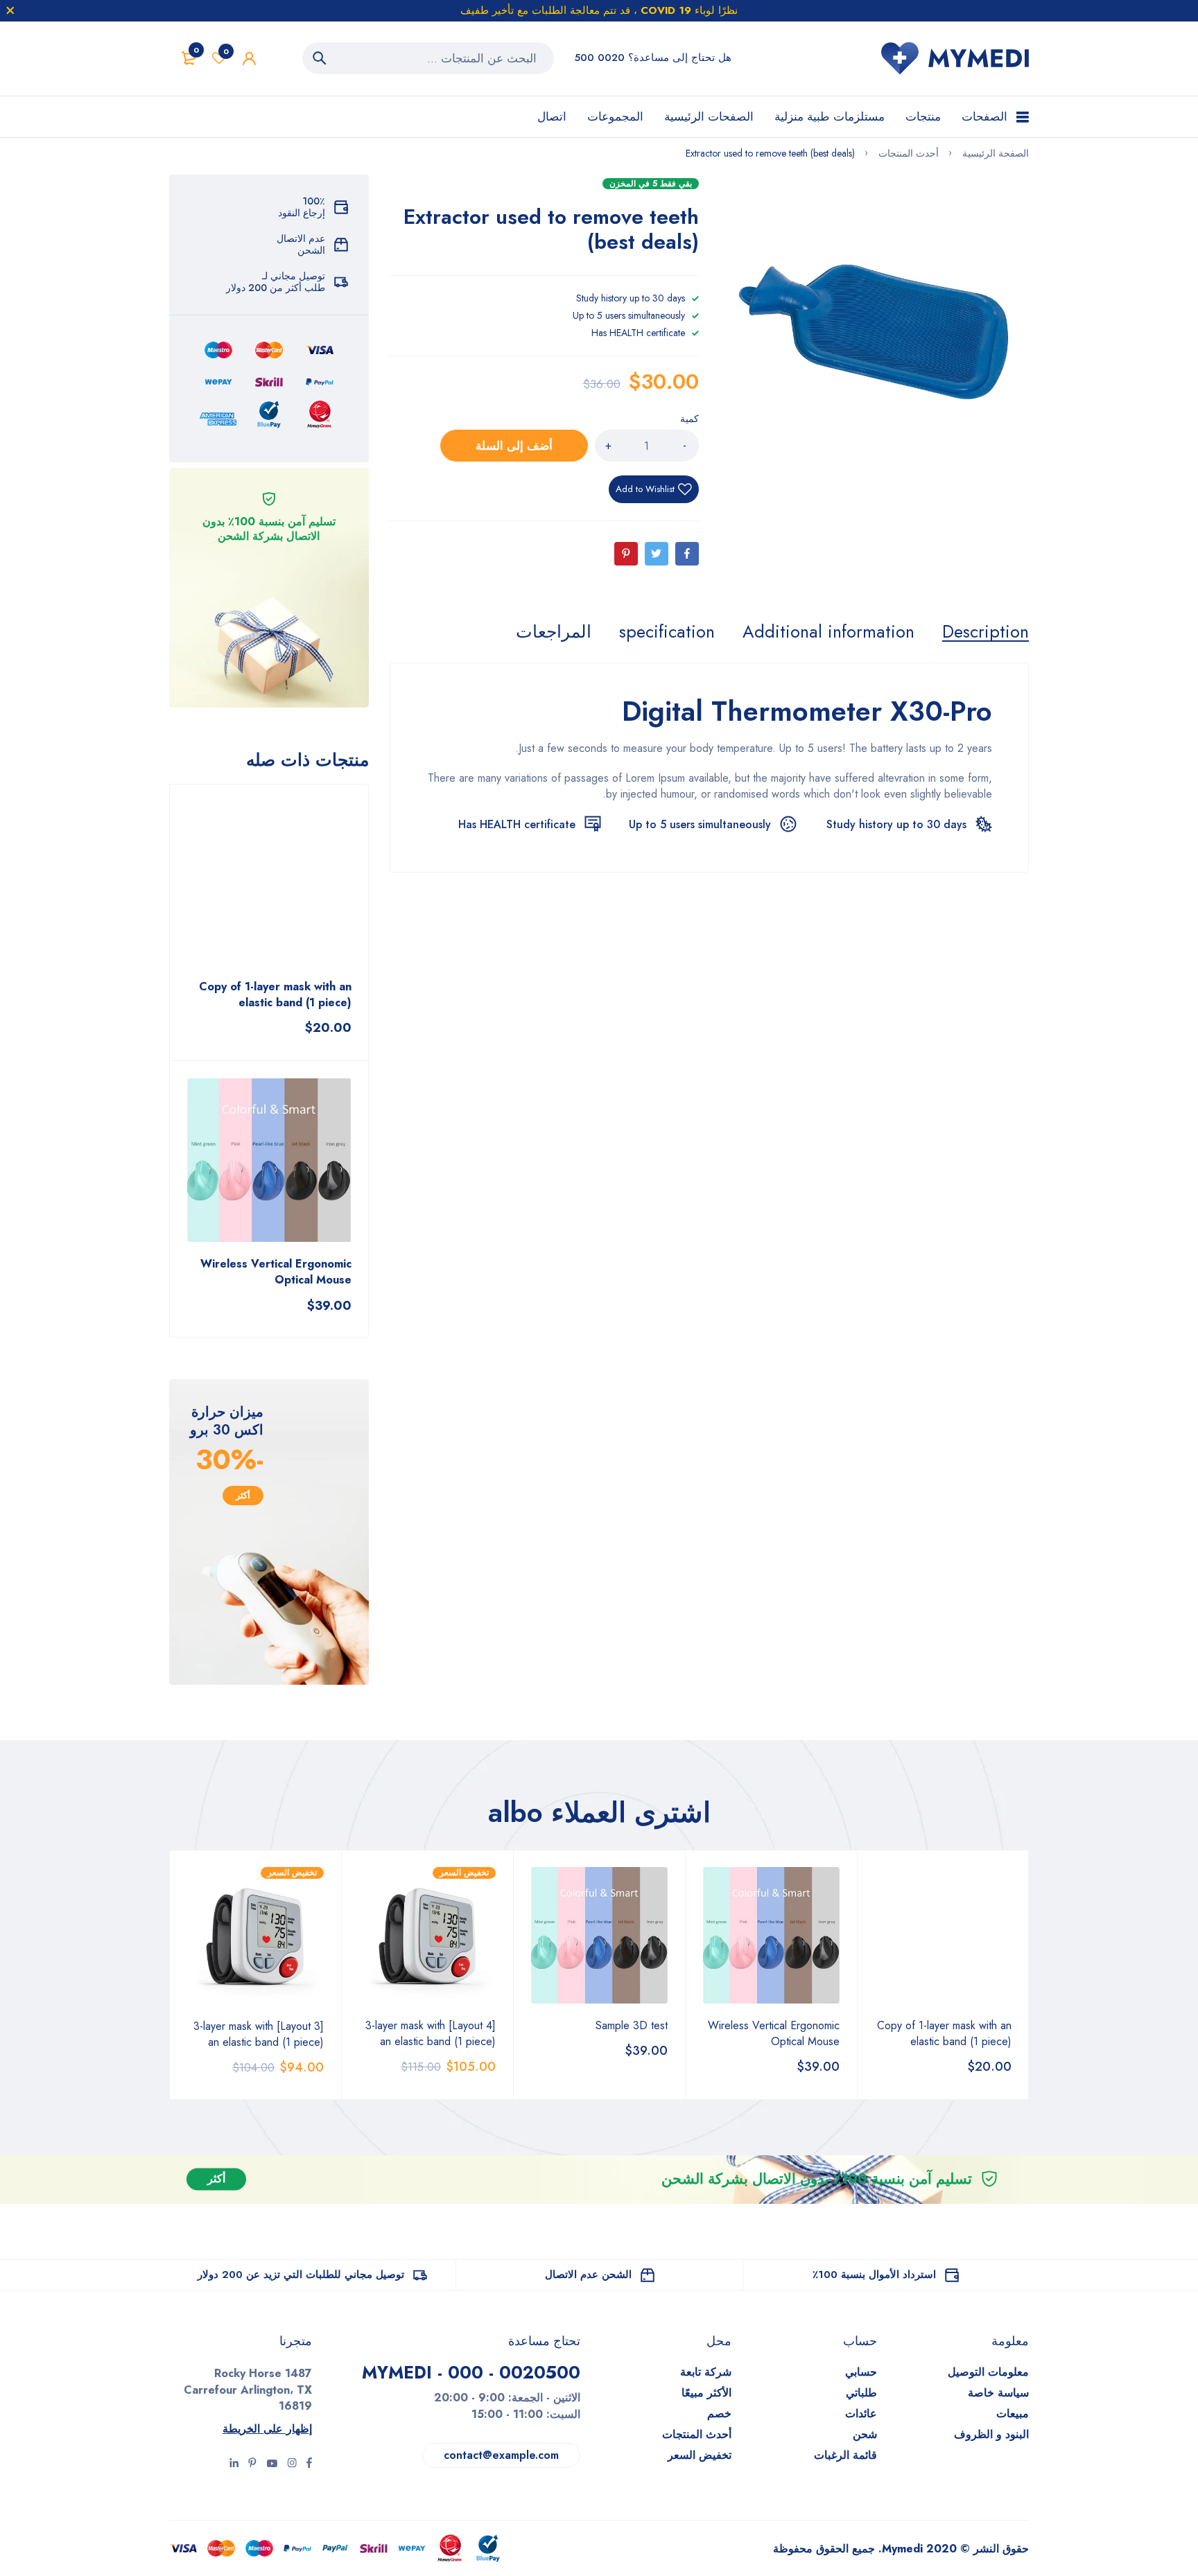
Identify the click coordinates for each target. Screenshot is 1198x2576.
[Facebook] (687, 554)
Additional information (828, 631)
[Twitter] (657, 554)
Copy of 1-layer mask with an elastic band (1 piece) (275, 995)
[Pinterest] (626, 554)
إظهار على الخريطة (267, 2429)
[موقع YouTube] (234, 2464)
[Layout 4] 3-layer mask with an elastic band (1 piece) (431, 2033)
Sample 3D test (632, 2025)
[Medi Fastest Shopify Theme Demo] (955, 59)
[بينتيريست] (252, 2464)
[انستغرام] (272, 2464)
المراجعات (554, 631)
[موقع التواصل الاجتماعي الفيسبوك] (309, 2464)
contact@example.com (501, 2455)
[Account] (249, 59)
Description (986, 631)
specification (667, 631)
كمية (689, 419)
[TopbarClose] (10, 10)
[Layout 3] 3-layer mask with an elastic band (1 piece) (259, 2034)
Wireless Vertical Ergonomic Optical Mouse (276, 1272)
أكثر (243, 1495)
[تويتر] (292, 2464)
